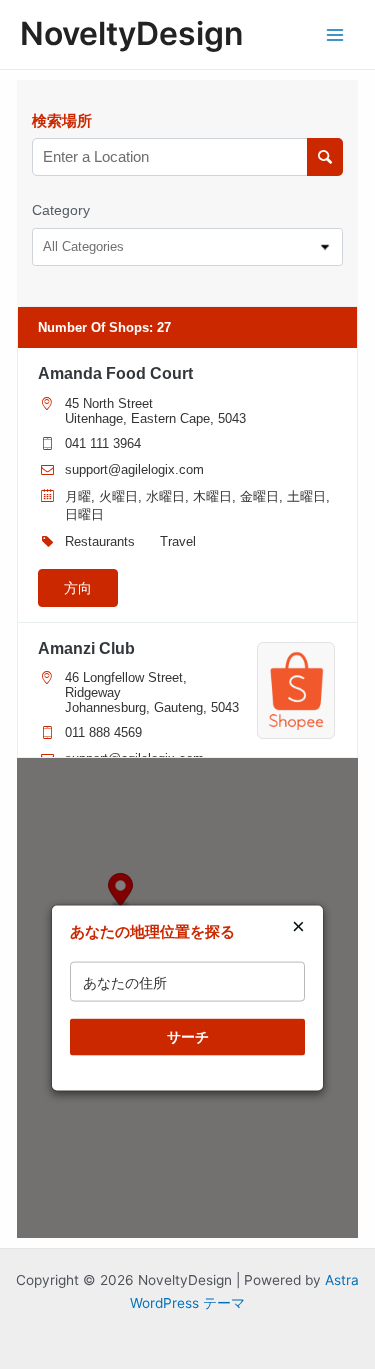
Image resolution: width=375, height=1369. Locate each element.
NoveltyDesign (131, 33)
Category (61, 210)
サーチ (188, 1037)
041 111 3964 (103, 443)
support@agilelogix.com (134, 469)
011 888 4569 (103, 732)
